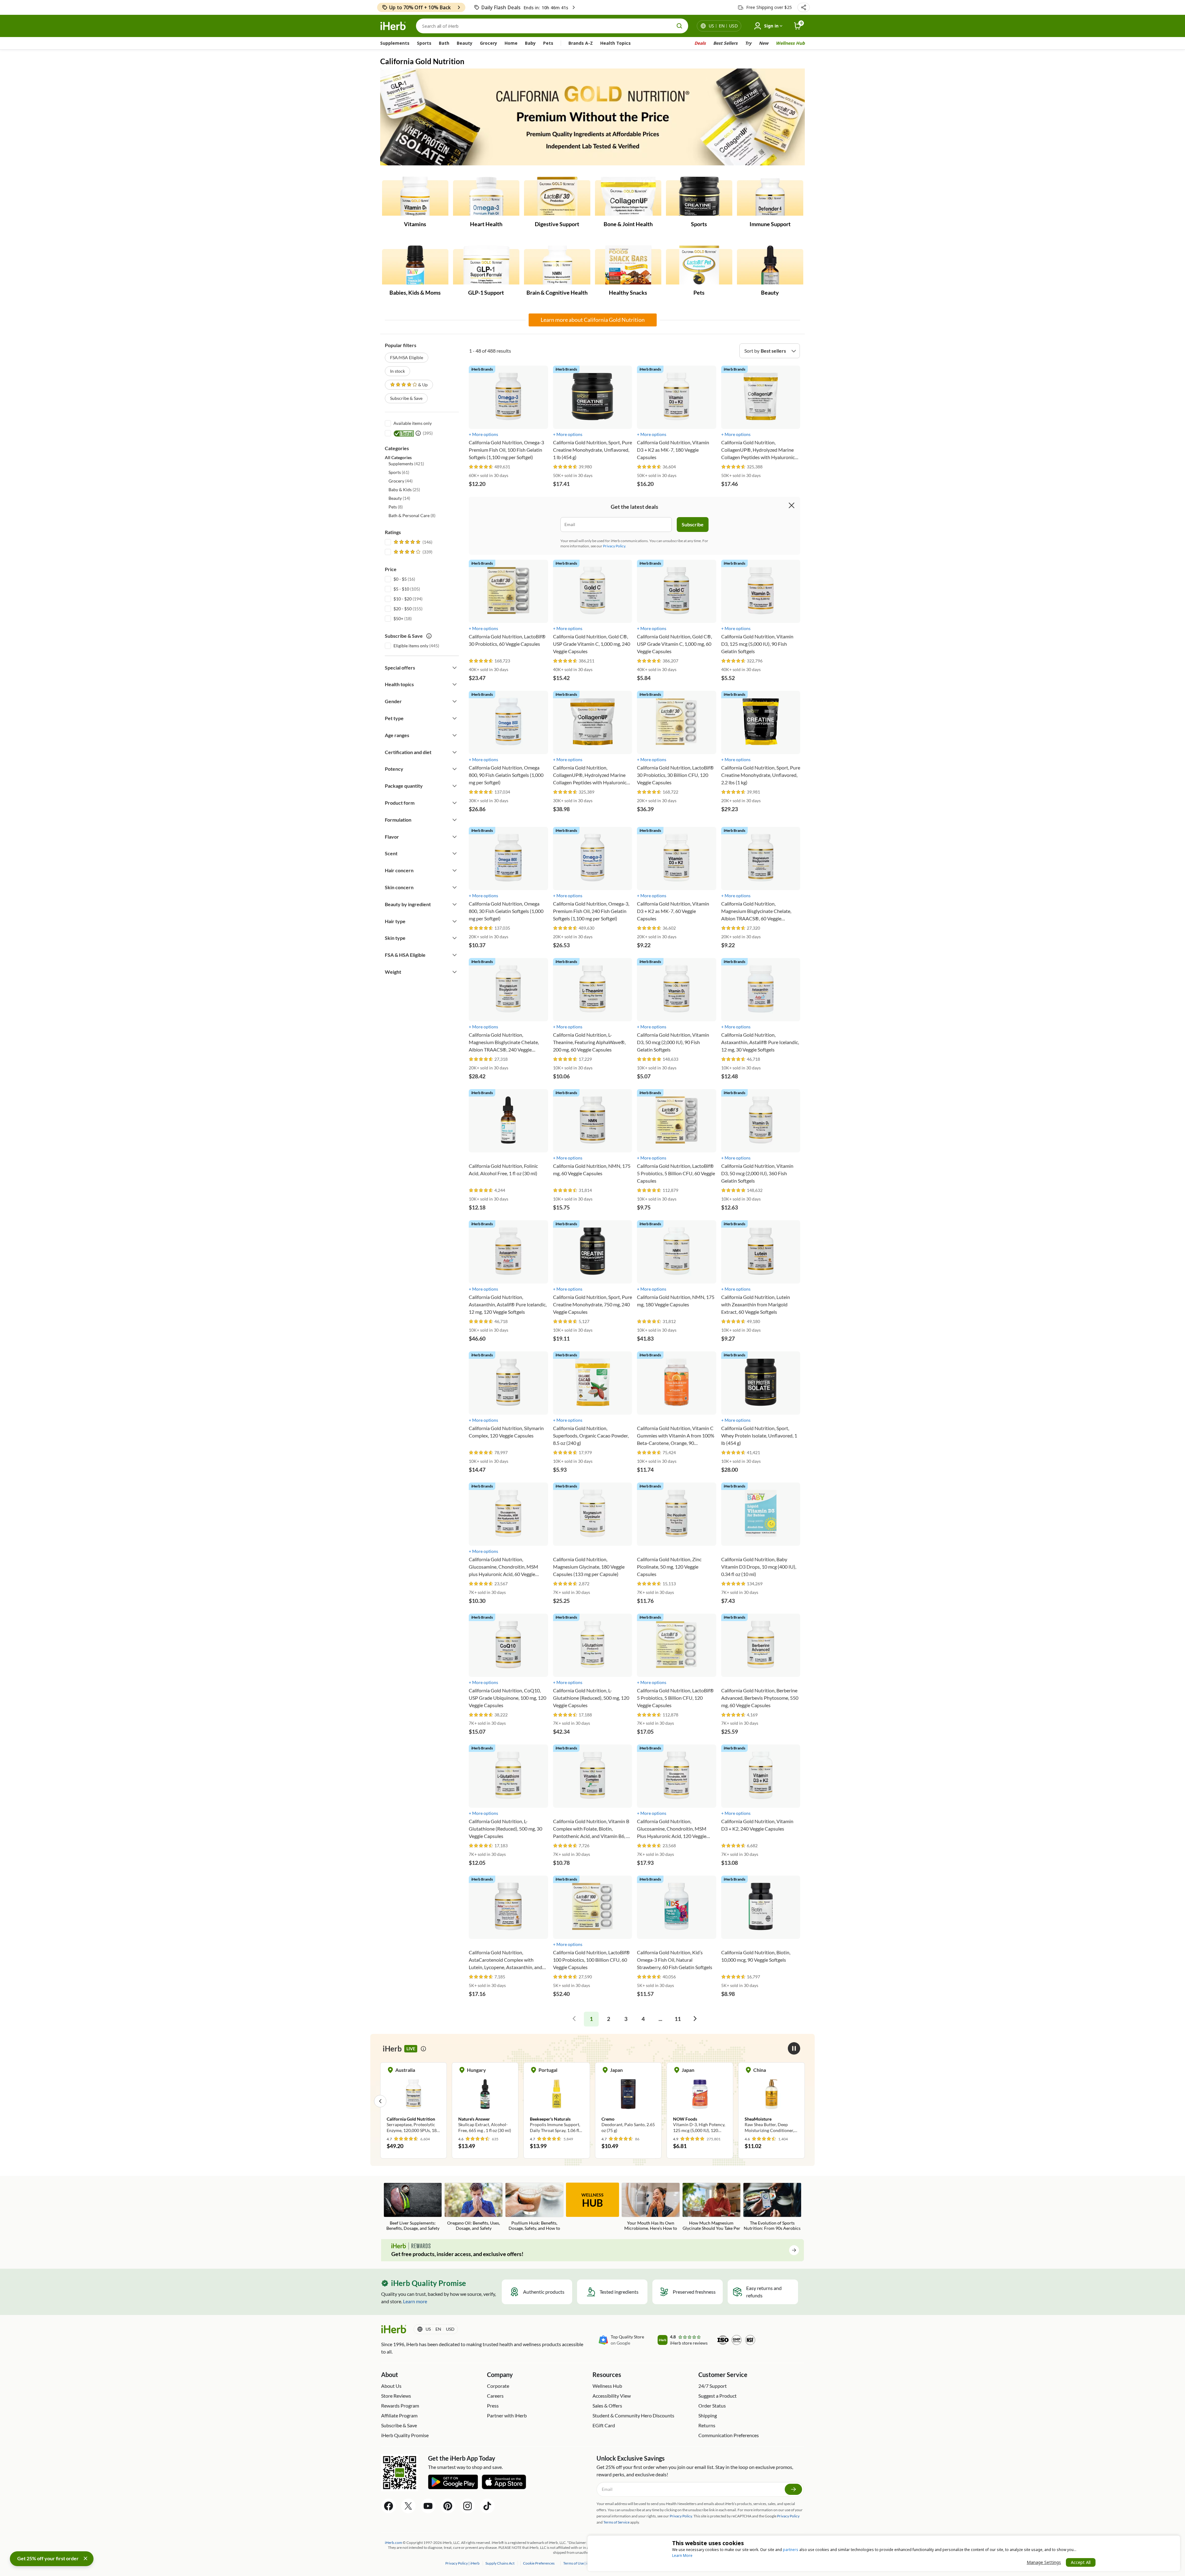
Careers (495, 2396)
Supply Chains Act (500, 2563)
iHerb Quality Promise (405, 2435)
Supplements (395, 43)
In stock (397, 371)
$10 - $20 (403, 599)
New (764, 43)
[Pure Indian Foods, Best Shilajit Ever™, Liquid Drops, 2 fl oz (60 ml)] (771, 2101)
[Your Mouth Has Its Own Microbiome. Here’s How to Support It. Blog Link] (651, 2207)
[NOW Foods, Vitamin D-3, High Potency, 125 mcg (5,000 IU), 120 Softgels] (485, 2101)
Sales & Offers (607, 2406)
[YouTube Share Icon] (428, 2506)
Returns (707, 2425)
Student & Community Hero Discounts (633, 2415)
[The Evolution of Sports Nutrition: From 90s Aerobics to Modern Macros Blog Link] (772, 2207)
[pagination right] (695, 2019)
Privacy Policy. (615, 546)
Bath (444, 43)
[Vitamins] (415, 197)
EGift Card (604, 2425)
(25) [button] (404, 489)
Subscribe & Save (406, 398)
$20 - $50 (403, 609)
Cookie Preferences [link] (539, 2563)
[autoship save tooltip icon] (429, 636)
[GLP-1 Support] (486, 265)
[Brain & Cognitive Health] (557, 265)
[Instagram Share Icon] (468, 2506)
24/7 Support (713, 2386)
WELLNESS (592, 2201)
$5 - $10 (401, 589)
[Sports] (699, 197)
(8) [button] (396, 507)
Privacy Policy (788, 2516)
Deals (700, 43)
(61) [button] (399, 472)
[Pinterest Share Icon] (448, 2506)
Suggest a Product (717, 2396)
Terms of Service (616, 2522)
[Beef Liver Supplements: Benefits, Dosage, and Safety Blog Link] (413, 2207)
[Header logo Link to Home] (393, 26)
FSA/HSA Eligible (407, 357)
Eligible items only (411, 646)
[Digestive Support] (557, 197)
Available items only (413, 423)
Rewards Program (400, 2406)
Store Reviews (396, 2396)
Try (748, 43)
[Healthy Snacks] (628, 265)
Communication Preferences (729, 2435)
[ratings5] (412, 542)
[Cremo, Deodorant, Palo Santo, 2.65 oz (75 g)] (414, 2101)
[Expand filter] (455, 668)
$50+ (398, 618)
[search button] (680, 26)
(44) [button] (401, 481)
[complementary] (538, 2563)
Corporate (498, 2386)
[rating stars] (481, 467)
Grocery (489, 43)
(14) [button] (399, 498)
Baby (530, 43)
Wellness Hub (790, 43)
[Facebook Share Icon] (389, 2506)
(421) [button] (406, 464)
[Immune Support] (770, 197)
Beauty (465, 43)
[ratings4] (412, 552)
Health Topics (615, 43)
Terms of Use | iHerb (580, 2563)
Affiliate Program (399, 2415)
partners (791, 2550)
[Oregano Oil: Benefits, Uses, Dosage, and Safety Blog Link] (474, 2207)
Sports (424, 43)
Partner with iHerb (507, 2415)
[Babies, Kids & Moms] (415, 265)
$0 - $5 (400, 579)
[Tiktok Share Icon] (487, 2506)
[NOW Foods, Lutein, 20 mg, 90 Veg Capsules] (628, 2101)
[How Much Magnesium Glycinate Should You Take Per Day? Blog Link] (711, 2207)
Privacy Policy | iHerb (463, 2563)
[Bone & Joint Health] (628, 197)
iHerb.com (393, 2543)
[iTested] (403, 433)
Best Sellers (725, 43)
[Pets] (699, 265)
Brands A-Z (581, 43)
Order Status (712, 2406)
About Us (391, 2386)
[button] (804, 7)
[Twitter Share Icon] (408, 2506)
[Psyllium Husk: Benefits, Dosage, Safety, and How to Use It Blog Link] (534, 2207)
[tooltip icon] (423, 2049)
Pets (548, 43)
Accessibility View (612, 2396)
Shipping (708, 2415)
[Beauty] (770, 265)
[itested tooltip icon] (418, 433)
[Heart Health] (486, 197)
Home (511, 43)
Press (493, 2406)
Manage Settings (1044, 2562)
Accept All (1081, 2562)
